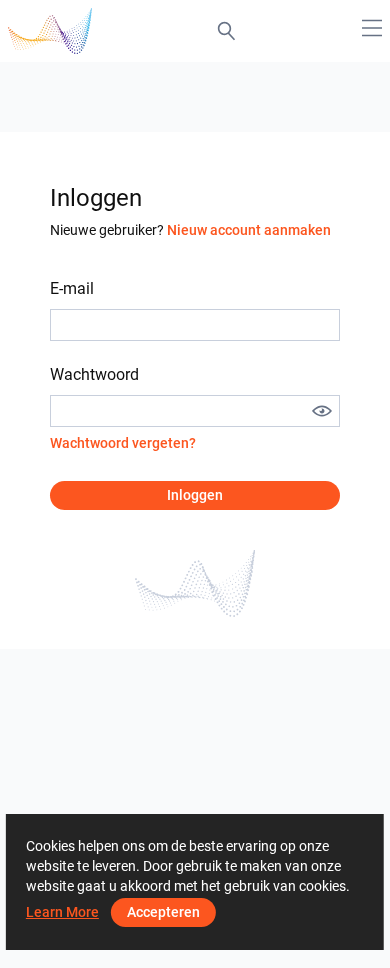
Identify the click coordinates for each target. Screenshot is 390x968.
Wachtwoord (94, 374)
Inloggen (195, 495)
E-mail (72, 288)
